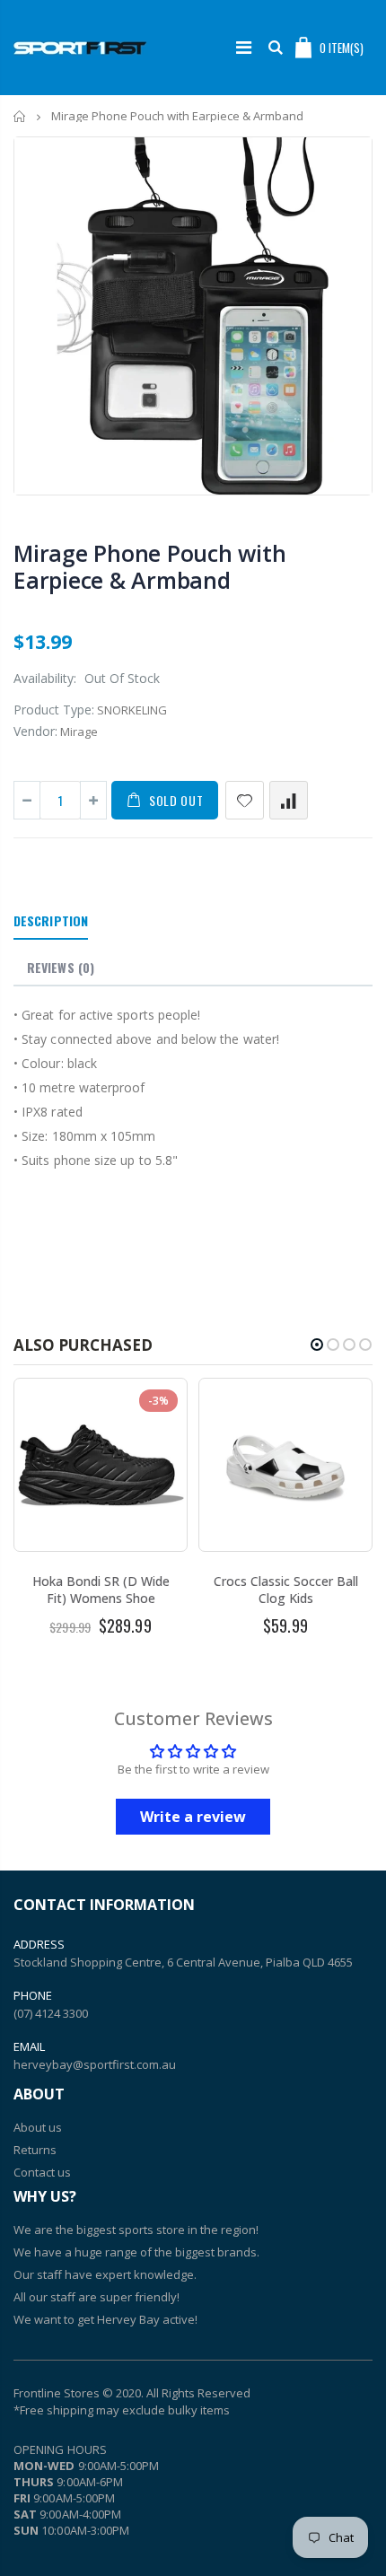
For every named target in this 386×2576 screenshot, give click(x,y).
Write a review (193, 1817)
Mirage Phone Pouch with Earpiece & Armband (149, 566)
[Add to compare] (289, 800)
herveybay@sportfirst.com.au (95, 2064)
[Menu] (244, 47)
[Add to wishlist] (245, 800)
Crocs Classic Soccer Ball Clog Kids (286, 1590)
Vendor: (35, 731)
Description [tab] (51, 920)
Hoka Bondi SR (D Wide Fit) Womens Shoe (101, 1590)
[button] (317, 1345)
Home (20, 116)
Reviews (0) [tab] (61, 967)
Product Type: (54, 710)
